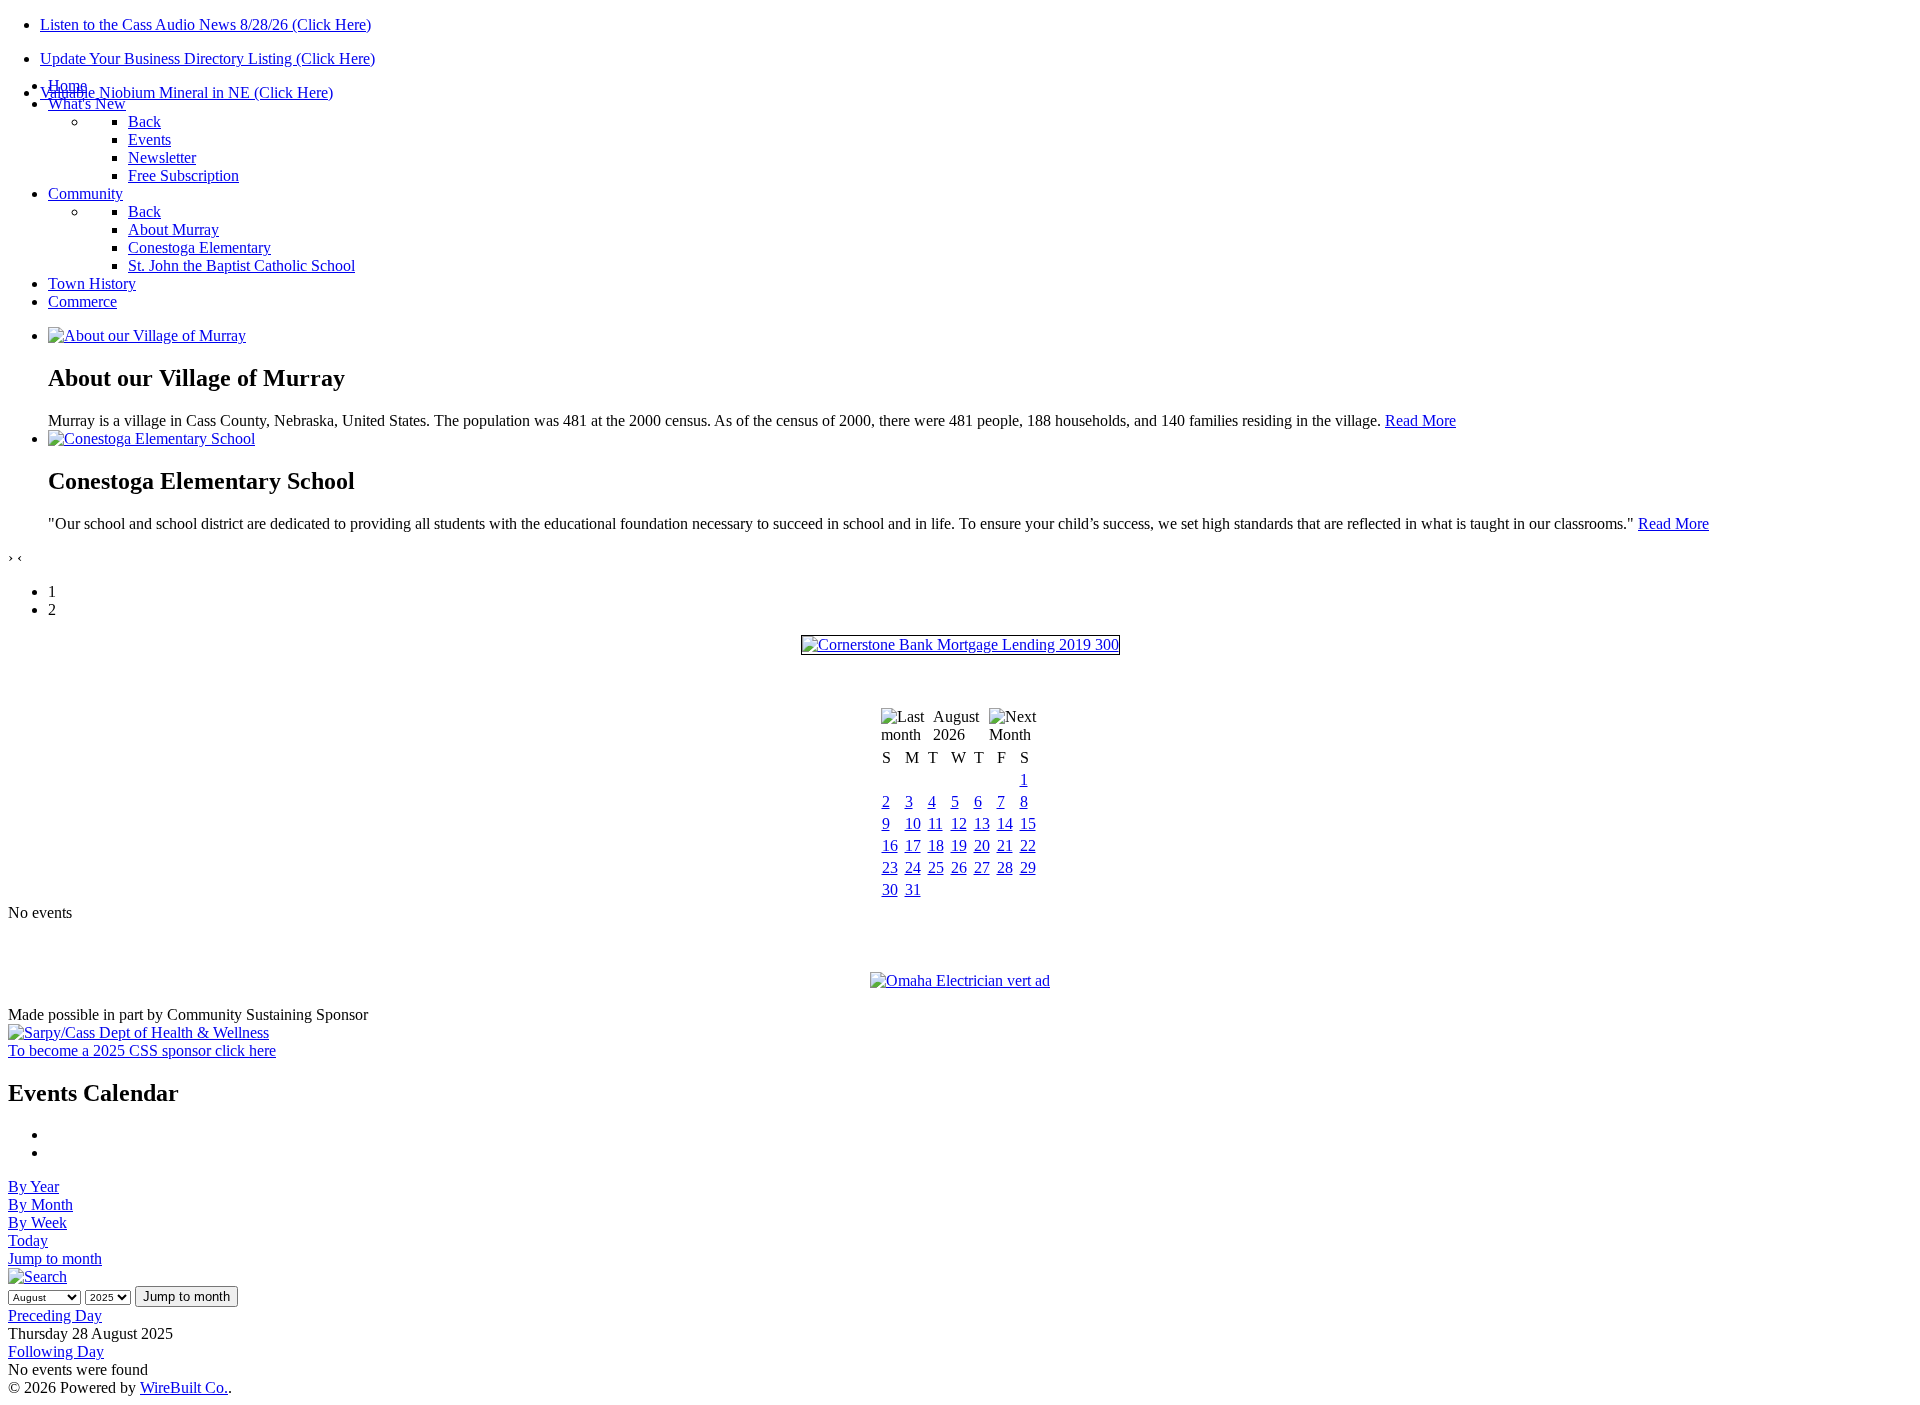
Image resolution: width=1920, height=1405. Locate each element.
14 (1005, 823)
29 (1028, 867)
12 (959, 823)
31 (913, 889)
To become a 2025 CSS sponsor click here (142, 1050)
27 (982, 867)
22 (1028, 845)
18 (936, 845)
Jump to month (55, 1258)
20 (982, 845)
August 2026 (956, 725)
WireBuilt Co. (184, 1387)
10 (913, 823)
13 (982, 823)
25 (936, 867)
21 (1005, 845)
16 (890, 845)
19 (959, 845)
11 (935, 823)
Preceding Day (55, 1315)
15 (1028, 823)
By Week (37, 1222)
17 (913, 845)
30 (890, 889)
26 (959, 867)
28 (1005, 867)
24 (913, 867)
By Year (33, 1186)
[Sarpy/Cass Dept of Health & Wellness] (138, 1032)
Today (28, 1240)
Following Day (56, 1351)
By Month (40, 1204)
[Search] (37, 1276)
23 (890, 867)
